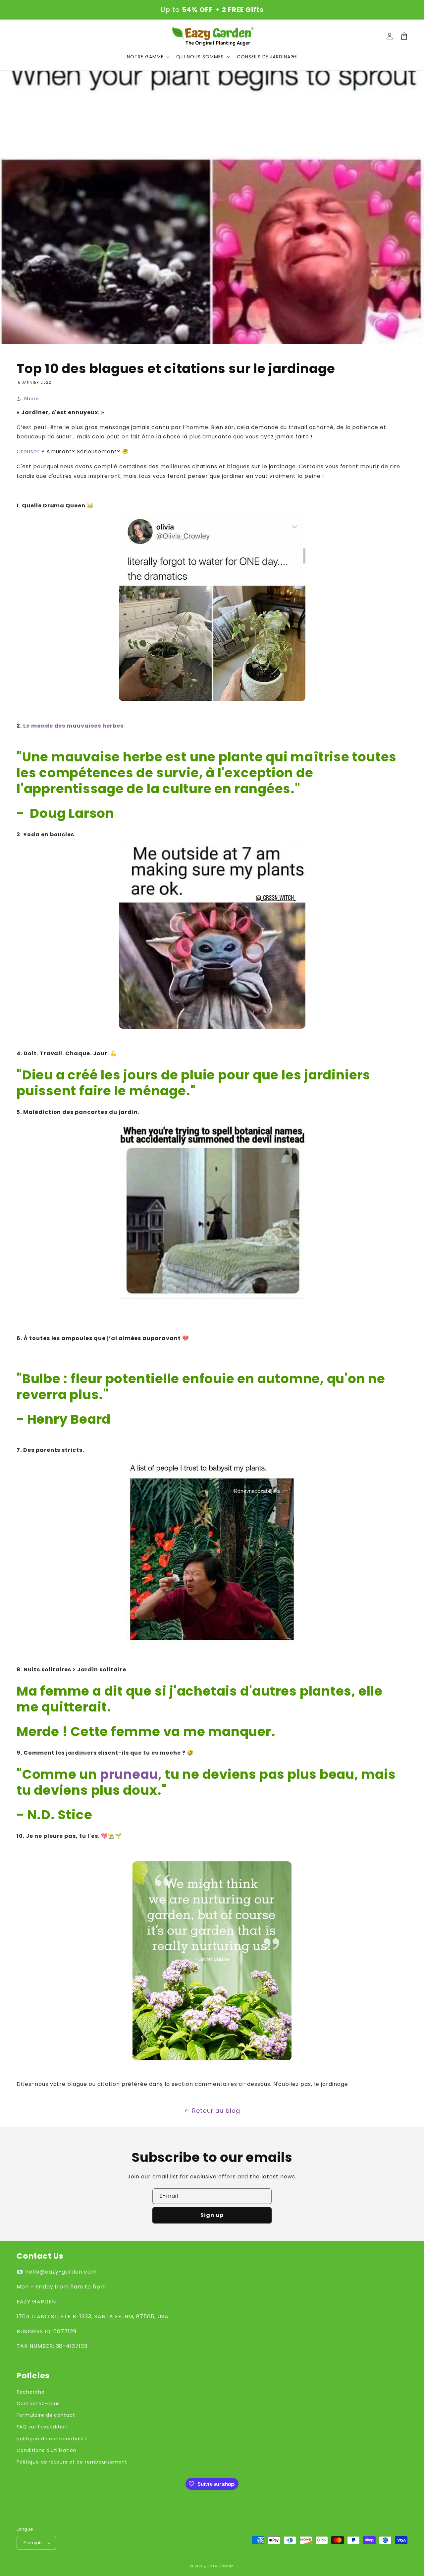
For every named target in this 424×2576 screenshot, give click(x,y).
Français (33, 2543)
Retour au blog (216, 2111)
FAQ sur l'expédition (42, 2427)
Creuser (28, 451)
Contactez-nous (38, 2404)
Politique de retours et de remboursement (72, 2462)
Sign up (212, 2215)
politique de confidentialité (52, 2439)
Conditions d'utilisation (47, 2450)
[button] (148, 57)
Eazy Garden (221, 2566)
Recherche (31, 2392)
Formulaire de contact (46, 2415)
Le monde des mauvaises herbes (73, 726)
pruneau (129, 1774)
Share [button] (32, 399)
